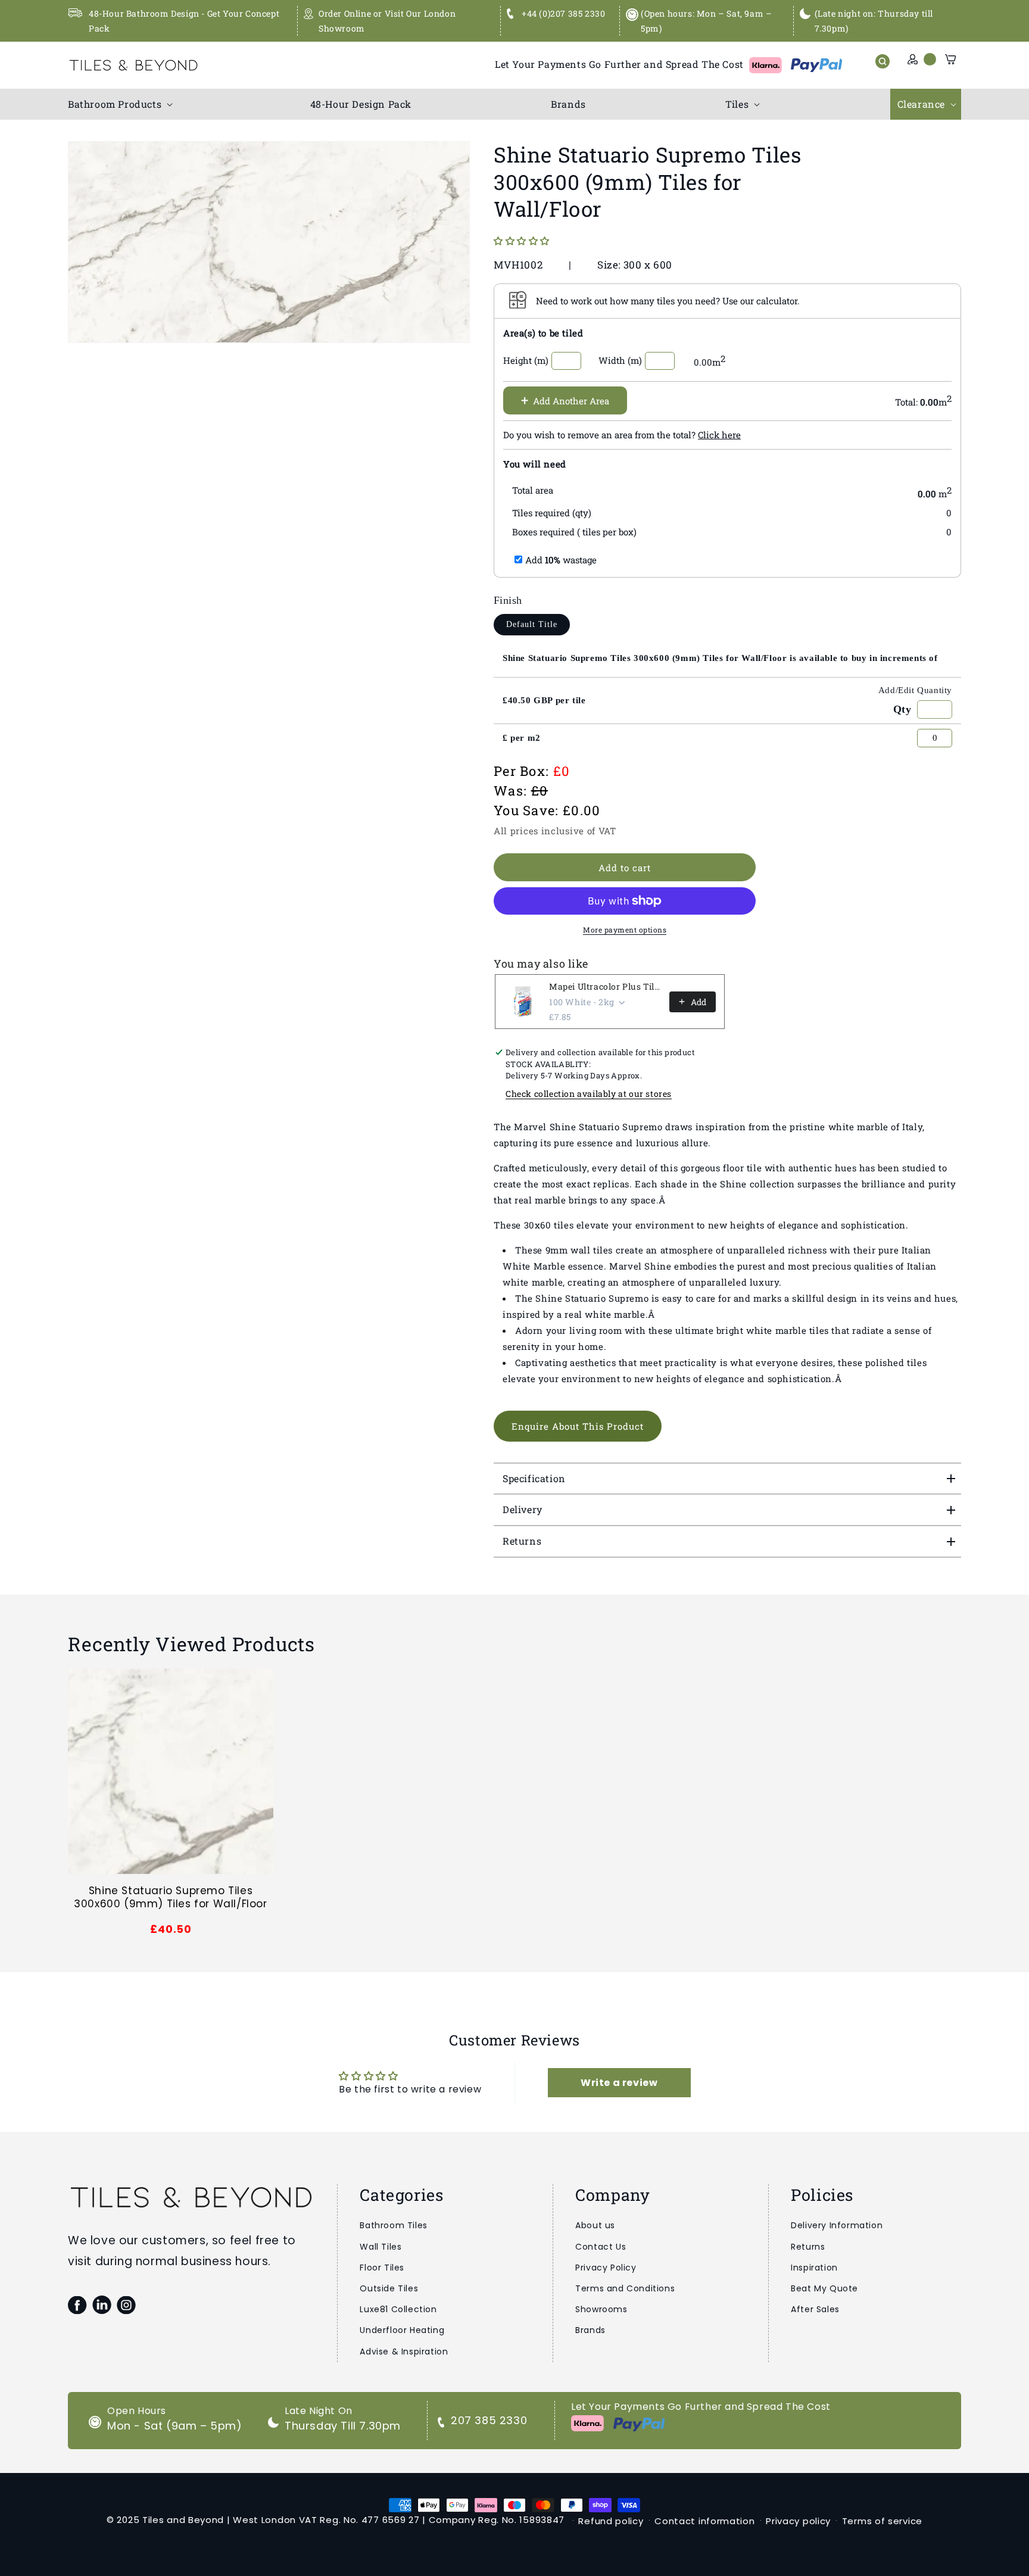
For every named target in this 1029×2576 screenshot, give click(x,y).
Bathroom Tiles (393, 2225)
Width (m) (620, 360)
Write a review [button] (619, 2083)
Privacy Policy (606, 2268)
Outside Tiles (389, 2288)
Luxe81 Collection (398, 2309)
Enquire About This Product (578, 1426)
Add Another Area (565, 400)
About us (595, 2225)
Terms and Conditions (625, 2288)
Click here (719, 435)
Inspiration (814, 2268)
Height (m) (526, 360)
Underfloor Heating (402, 2330)
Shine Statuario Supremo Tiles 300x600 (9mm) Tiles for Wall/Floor (170, 1897)
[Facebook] (77, 2305)
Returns (808, 2247)
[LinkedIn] (102, 2305)
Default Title (532, 624)
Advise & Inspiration (404, 2352)
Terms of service (882, 2521)
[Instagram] (126, 2305)
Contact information (704, 2521)
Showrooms (601, 2309)
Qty (902, 709)
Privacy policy (798, 2521)
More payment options (625, 930)
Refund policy (611, 2521)
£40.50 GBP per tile (544, 700)
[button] (119, 105)
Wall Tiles (381, 2247)
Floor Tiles (382, 2268)
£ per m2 (522, 738)
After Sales (815, 2309)
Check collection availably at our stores (589, 1094)
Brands (590, 2330)
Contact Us (601, 2247)
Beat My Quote (824, 2288)
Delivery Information (837, 2225)
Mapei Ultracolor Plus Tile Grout (606, 986)
